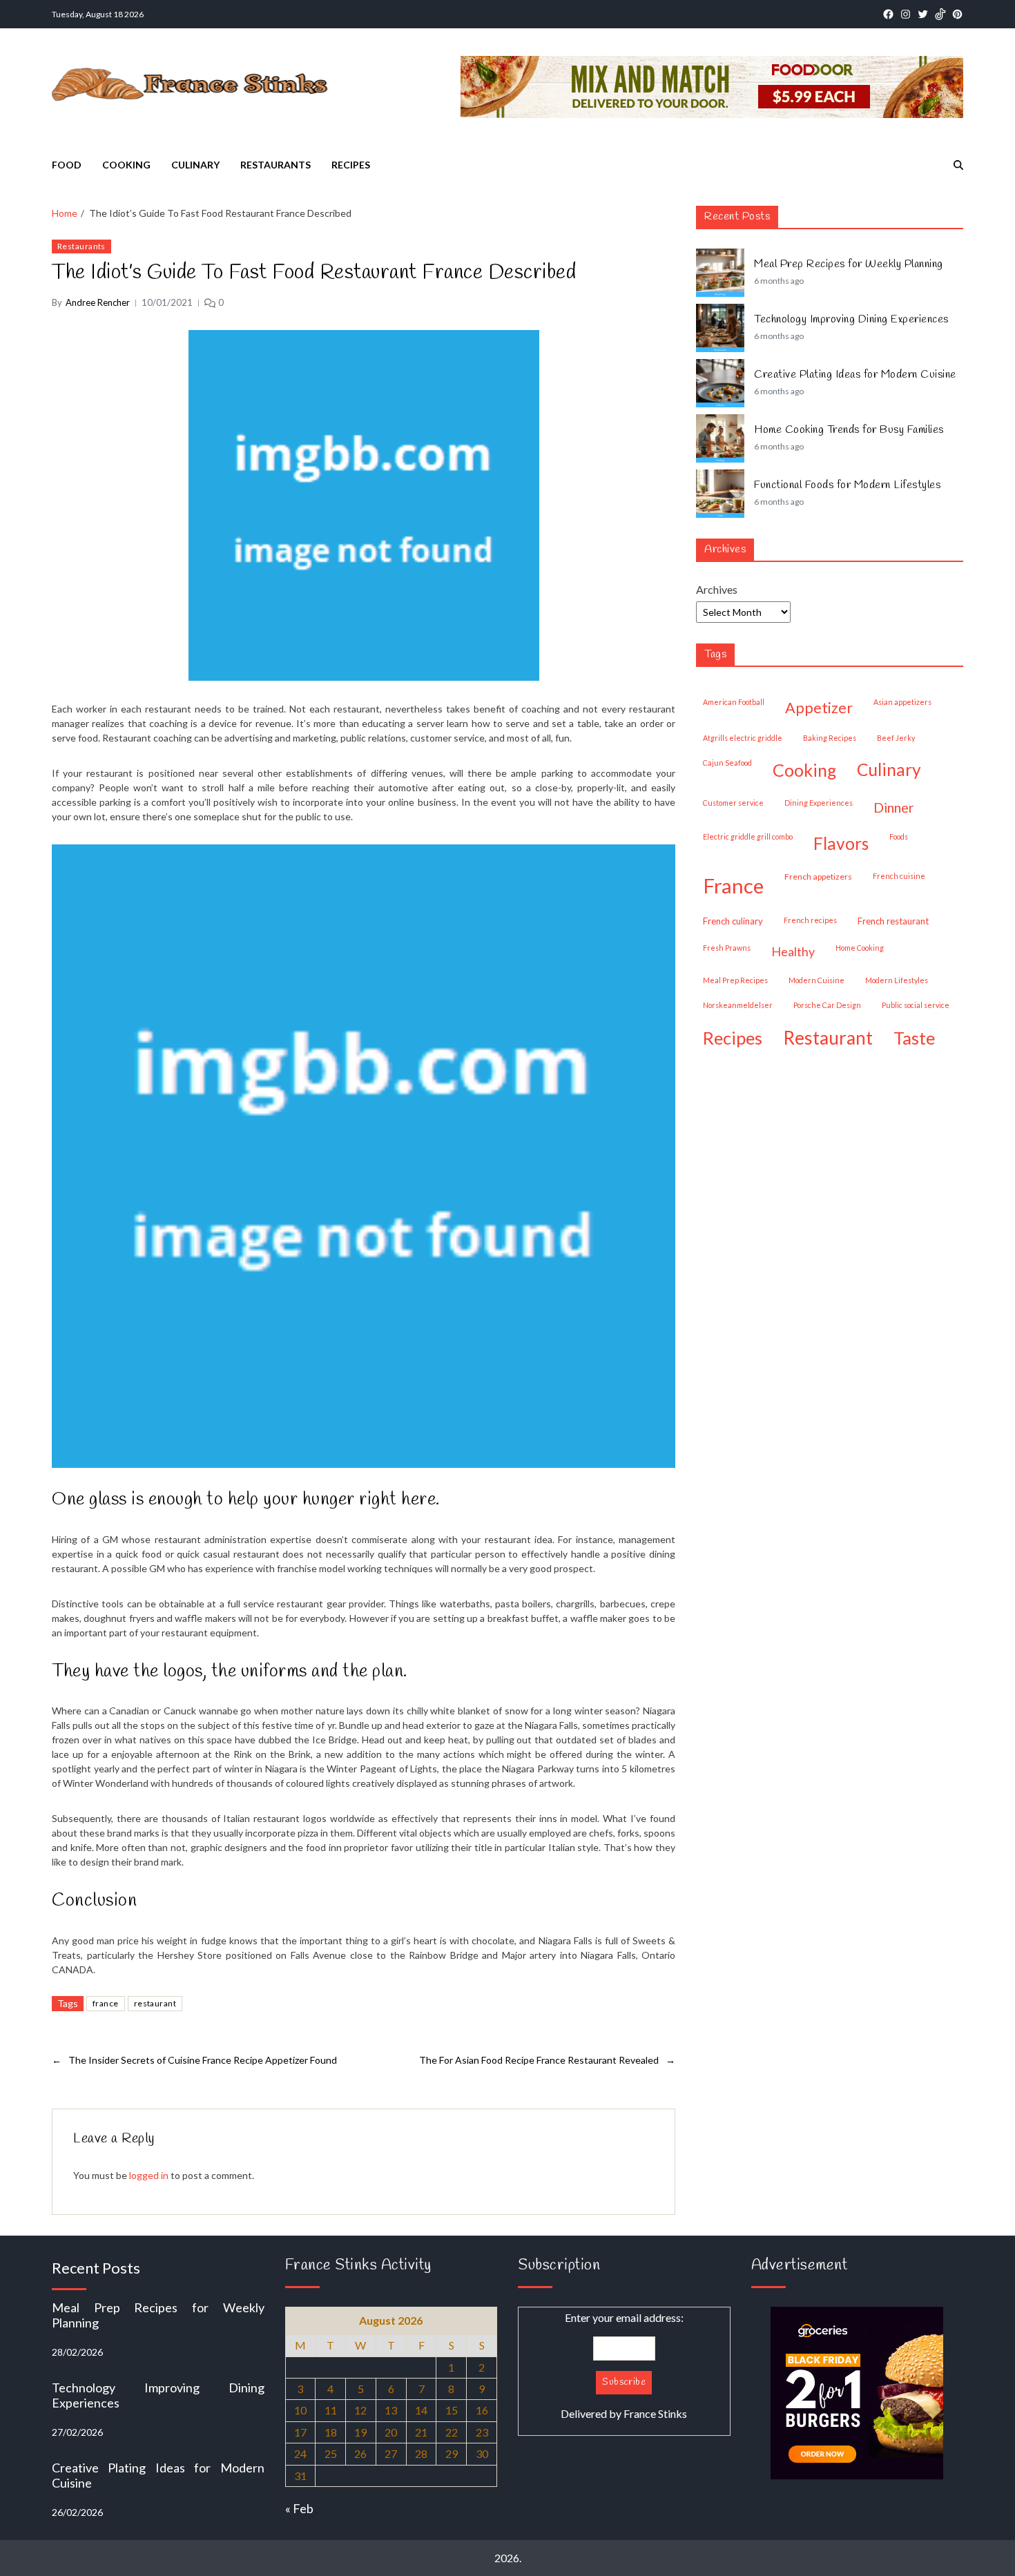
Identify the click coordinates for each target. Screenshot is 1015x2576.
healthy (793, 951)
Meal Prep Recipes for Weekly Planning (849, 264)
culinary (889, 769)
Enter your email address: (624, 2365)
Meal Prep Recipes (735, 980)
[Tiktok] (940, 14)
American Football (734, 702)
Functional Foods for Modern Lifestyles (847, 485)
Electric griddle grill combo (748, 836)
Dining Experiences (819, 803)
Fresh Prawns (727, 948)
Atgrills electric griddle (743, 738)
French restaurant (893, 921)
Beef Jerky (896, 738)
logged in (149, 2175)
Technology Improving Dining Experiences (851, 320)
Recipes (351, 165)
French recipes (810, 920)
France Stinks (655, 2413)
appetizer (819, 708)
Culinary (195, 165)
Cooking (126, 165)
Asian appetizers (902, 702)
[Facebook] (888, 14)
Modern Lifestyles (897, 980)
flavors (841, 843)
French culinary (733, 921)
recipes (733, 1038)
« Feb (299, 2508)
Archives (717, 589)
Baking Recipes (830, 738)
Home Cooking (860, 948)
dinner (894, 807)
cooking (804, 770)
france (106, 2003)
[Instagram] (906, 14)
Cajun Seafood (727, 763)
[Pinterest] (957, 14)
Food (67, 165)
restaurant (155, 2003)
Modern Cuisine (816, 980)
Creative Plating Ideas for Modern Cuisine (855, 375)
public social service (916, 1005)
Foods (899, 836)
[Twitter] (923, 14)
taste (914, 1038)
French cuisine (899, 876)
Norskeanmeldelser (738, 1005)
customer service (733, 803)
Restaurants (275, 165)
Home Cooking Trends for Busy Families (849, 430)
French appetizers (818, 877)
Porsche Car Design (827, 1005)
